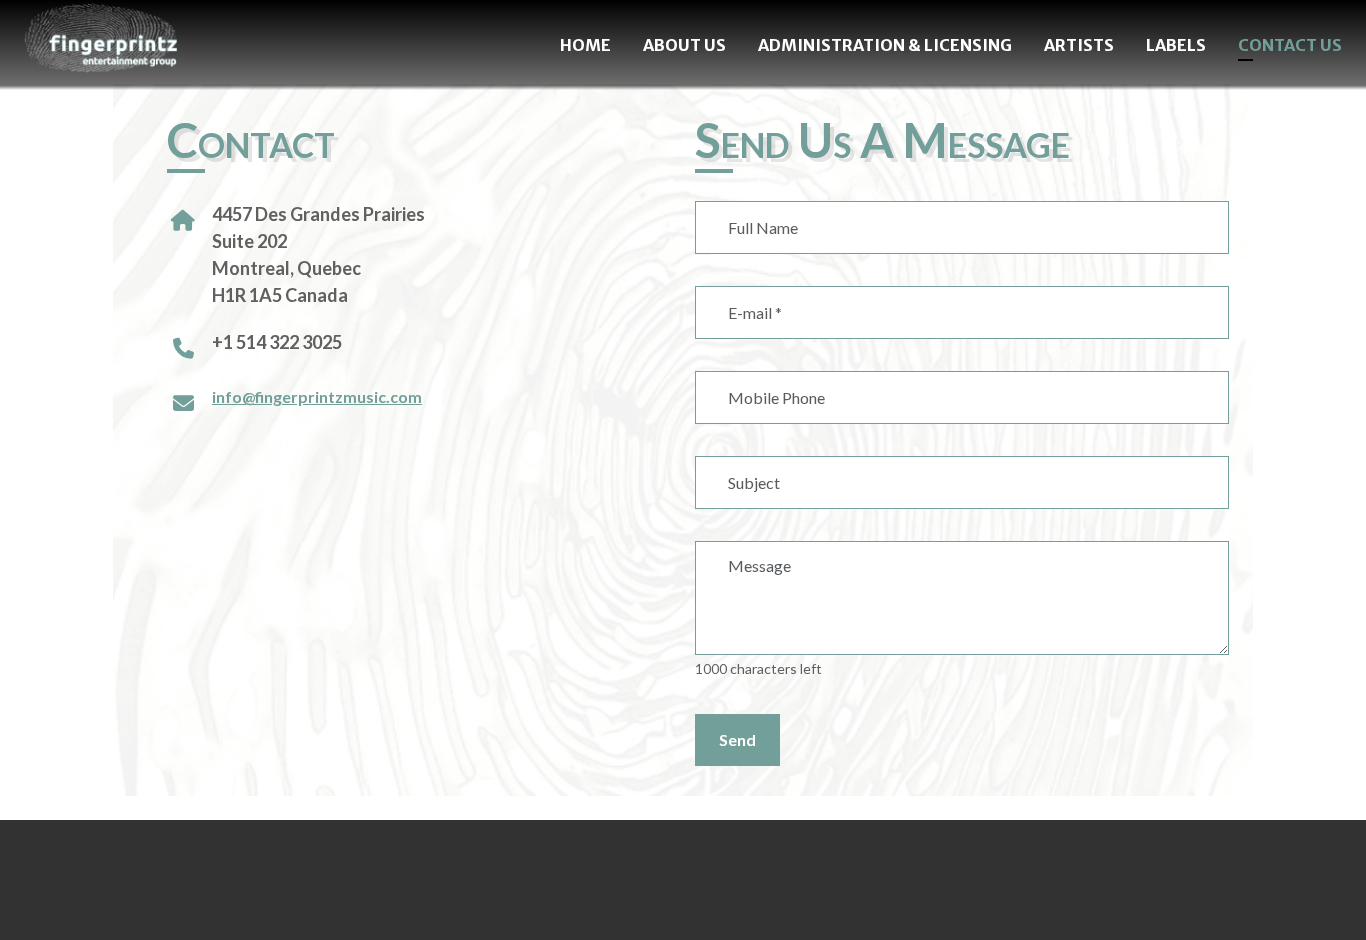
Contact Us (1290, 45)
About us (684, 45)
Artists (1079, 45)
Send (737, 739)
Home (585, 45)
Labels (1176, 45)
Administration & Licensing (885, 45)
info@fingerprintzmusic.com (317, 396)
